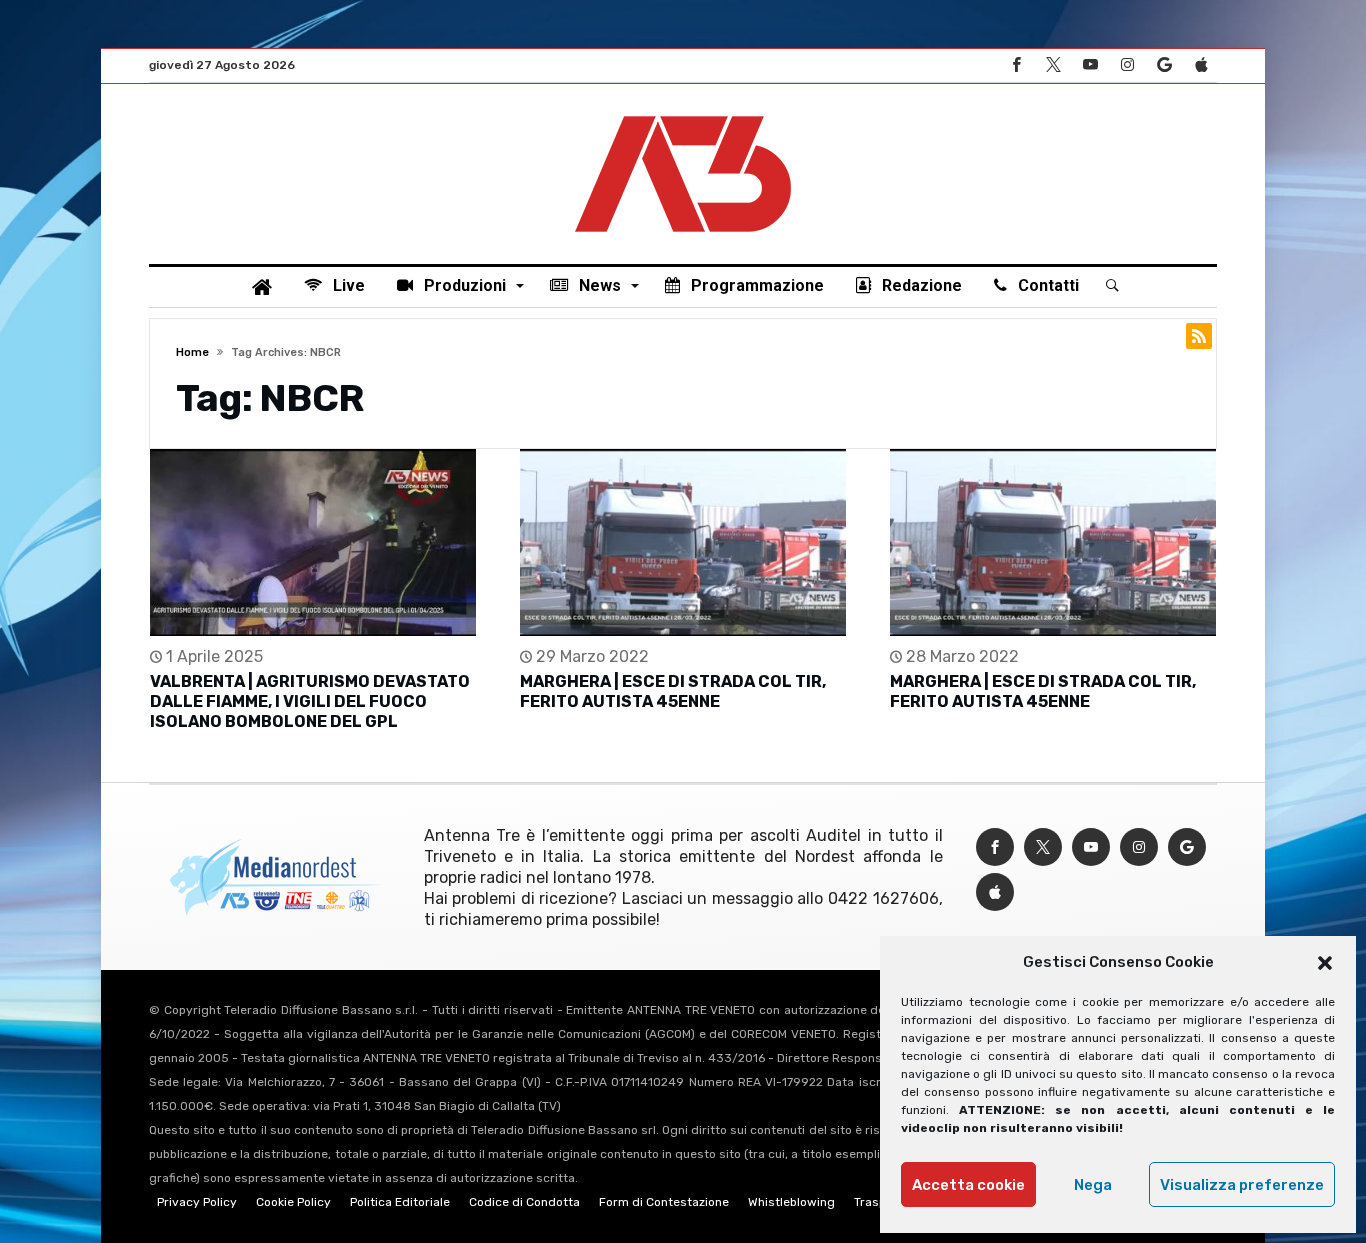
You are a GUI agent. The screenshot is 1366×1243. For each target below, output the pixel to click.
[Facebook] (1016, 65)
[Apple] (1201, 65)
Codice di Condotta (524, 1202)
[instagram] (1127, 65)
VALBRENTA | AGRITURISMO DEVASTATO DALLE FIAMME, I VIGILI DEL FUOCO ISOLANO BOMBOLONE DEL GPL (310, 701)
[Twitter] (1053, 65)
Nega (1093, 1185)
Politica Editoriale (400, 1202)
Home (192, 352)
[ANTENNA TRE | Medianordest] (683, 114)
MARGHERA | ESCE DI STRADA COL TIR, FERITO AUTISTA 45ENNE (673, 691)
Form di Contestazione (664, 1202)
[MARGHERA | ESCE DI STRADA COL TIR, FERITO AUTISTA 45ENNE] (683, 542)
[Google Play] (1164, 65)
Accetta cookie (968, 1185)
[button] (1325, 963)
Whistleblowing (791, 1202)
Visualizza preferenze (1242, 1185)
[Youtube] (1090, 65)
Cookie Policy (293, 1202)
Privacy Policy (197, 1202)
